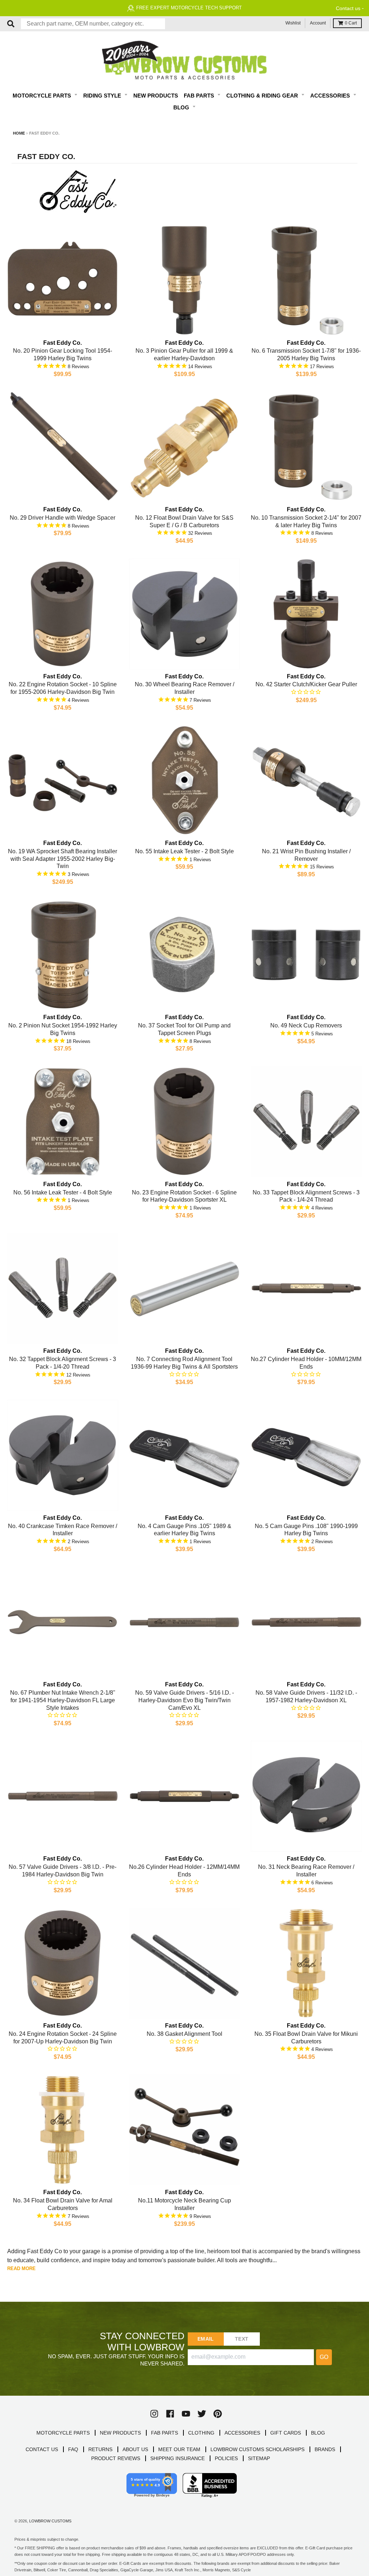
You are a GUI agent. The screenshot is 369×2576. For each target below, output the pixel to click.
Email (206, 2339)
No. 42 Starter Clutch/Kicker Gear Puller (306, 684)
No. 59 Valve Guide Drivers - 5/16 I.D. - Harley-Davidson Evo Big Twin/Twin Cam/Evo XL (184, 1700)
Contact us (348, 8)
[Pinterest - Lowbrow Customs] (218, 2414)
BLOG (318, 2433)
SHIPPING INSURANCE (177, 2458)
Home (19, 133)
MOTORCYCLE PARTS (63, 2433)
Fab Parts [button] (200, 96)
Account (318, 23)
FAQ (73, 2449)
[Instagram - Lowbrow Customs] (154, 2414)
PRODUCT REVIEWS (116, 2458)
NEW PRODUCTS (120, 2433)
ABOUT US (135, 2449)
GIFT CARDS (286, 2433)
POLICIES (226, 2458)
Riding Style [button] (103, 96)
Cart (351, 23)
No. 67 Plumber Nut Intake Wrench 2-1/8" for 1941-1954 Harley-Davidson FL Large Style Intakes (63, 1700)
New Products (156, 96)
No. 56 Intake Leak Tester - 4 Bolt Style (63, 1192)
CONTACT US (42, 2449)
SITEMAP (259, 2458)
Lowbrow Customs (50, 2521)
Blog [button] (182, 107)
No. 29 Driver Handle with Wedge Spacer (63, 518)
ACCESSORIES (242, 2433)
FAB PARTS (165, 2433)
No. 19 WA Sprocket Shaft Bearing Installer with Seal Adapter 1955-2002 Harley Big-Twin (63, 859)
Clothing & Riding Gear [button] (263, 96)
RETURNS (100, 2449)
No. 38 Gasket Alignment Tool (184, 2034)
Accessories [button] (331, 96)
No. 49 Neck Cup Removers (306, 1025)
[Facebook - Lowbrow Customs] (170, 2414)
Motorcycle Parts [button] (43, 96)
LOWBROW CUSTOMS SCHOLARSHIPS (257, 2449)
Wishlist (293, 23)
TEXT (242, 2339)
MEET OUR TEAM (179, 2449)
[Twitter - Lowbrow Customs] (202, 2414)
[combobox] (93, 24)
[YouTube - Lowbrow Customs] (186, 2414)
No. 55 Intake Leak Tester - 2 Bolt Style (184, 851)
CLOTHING (201, 2433)
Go (324, 2357)
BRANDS (325, 2449)
